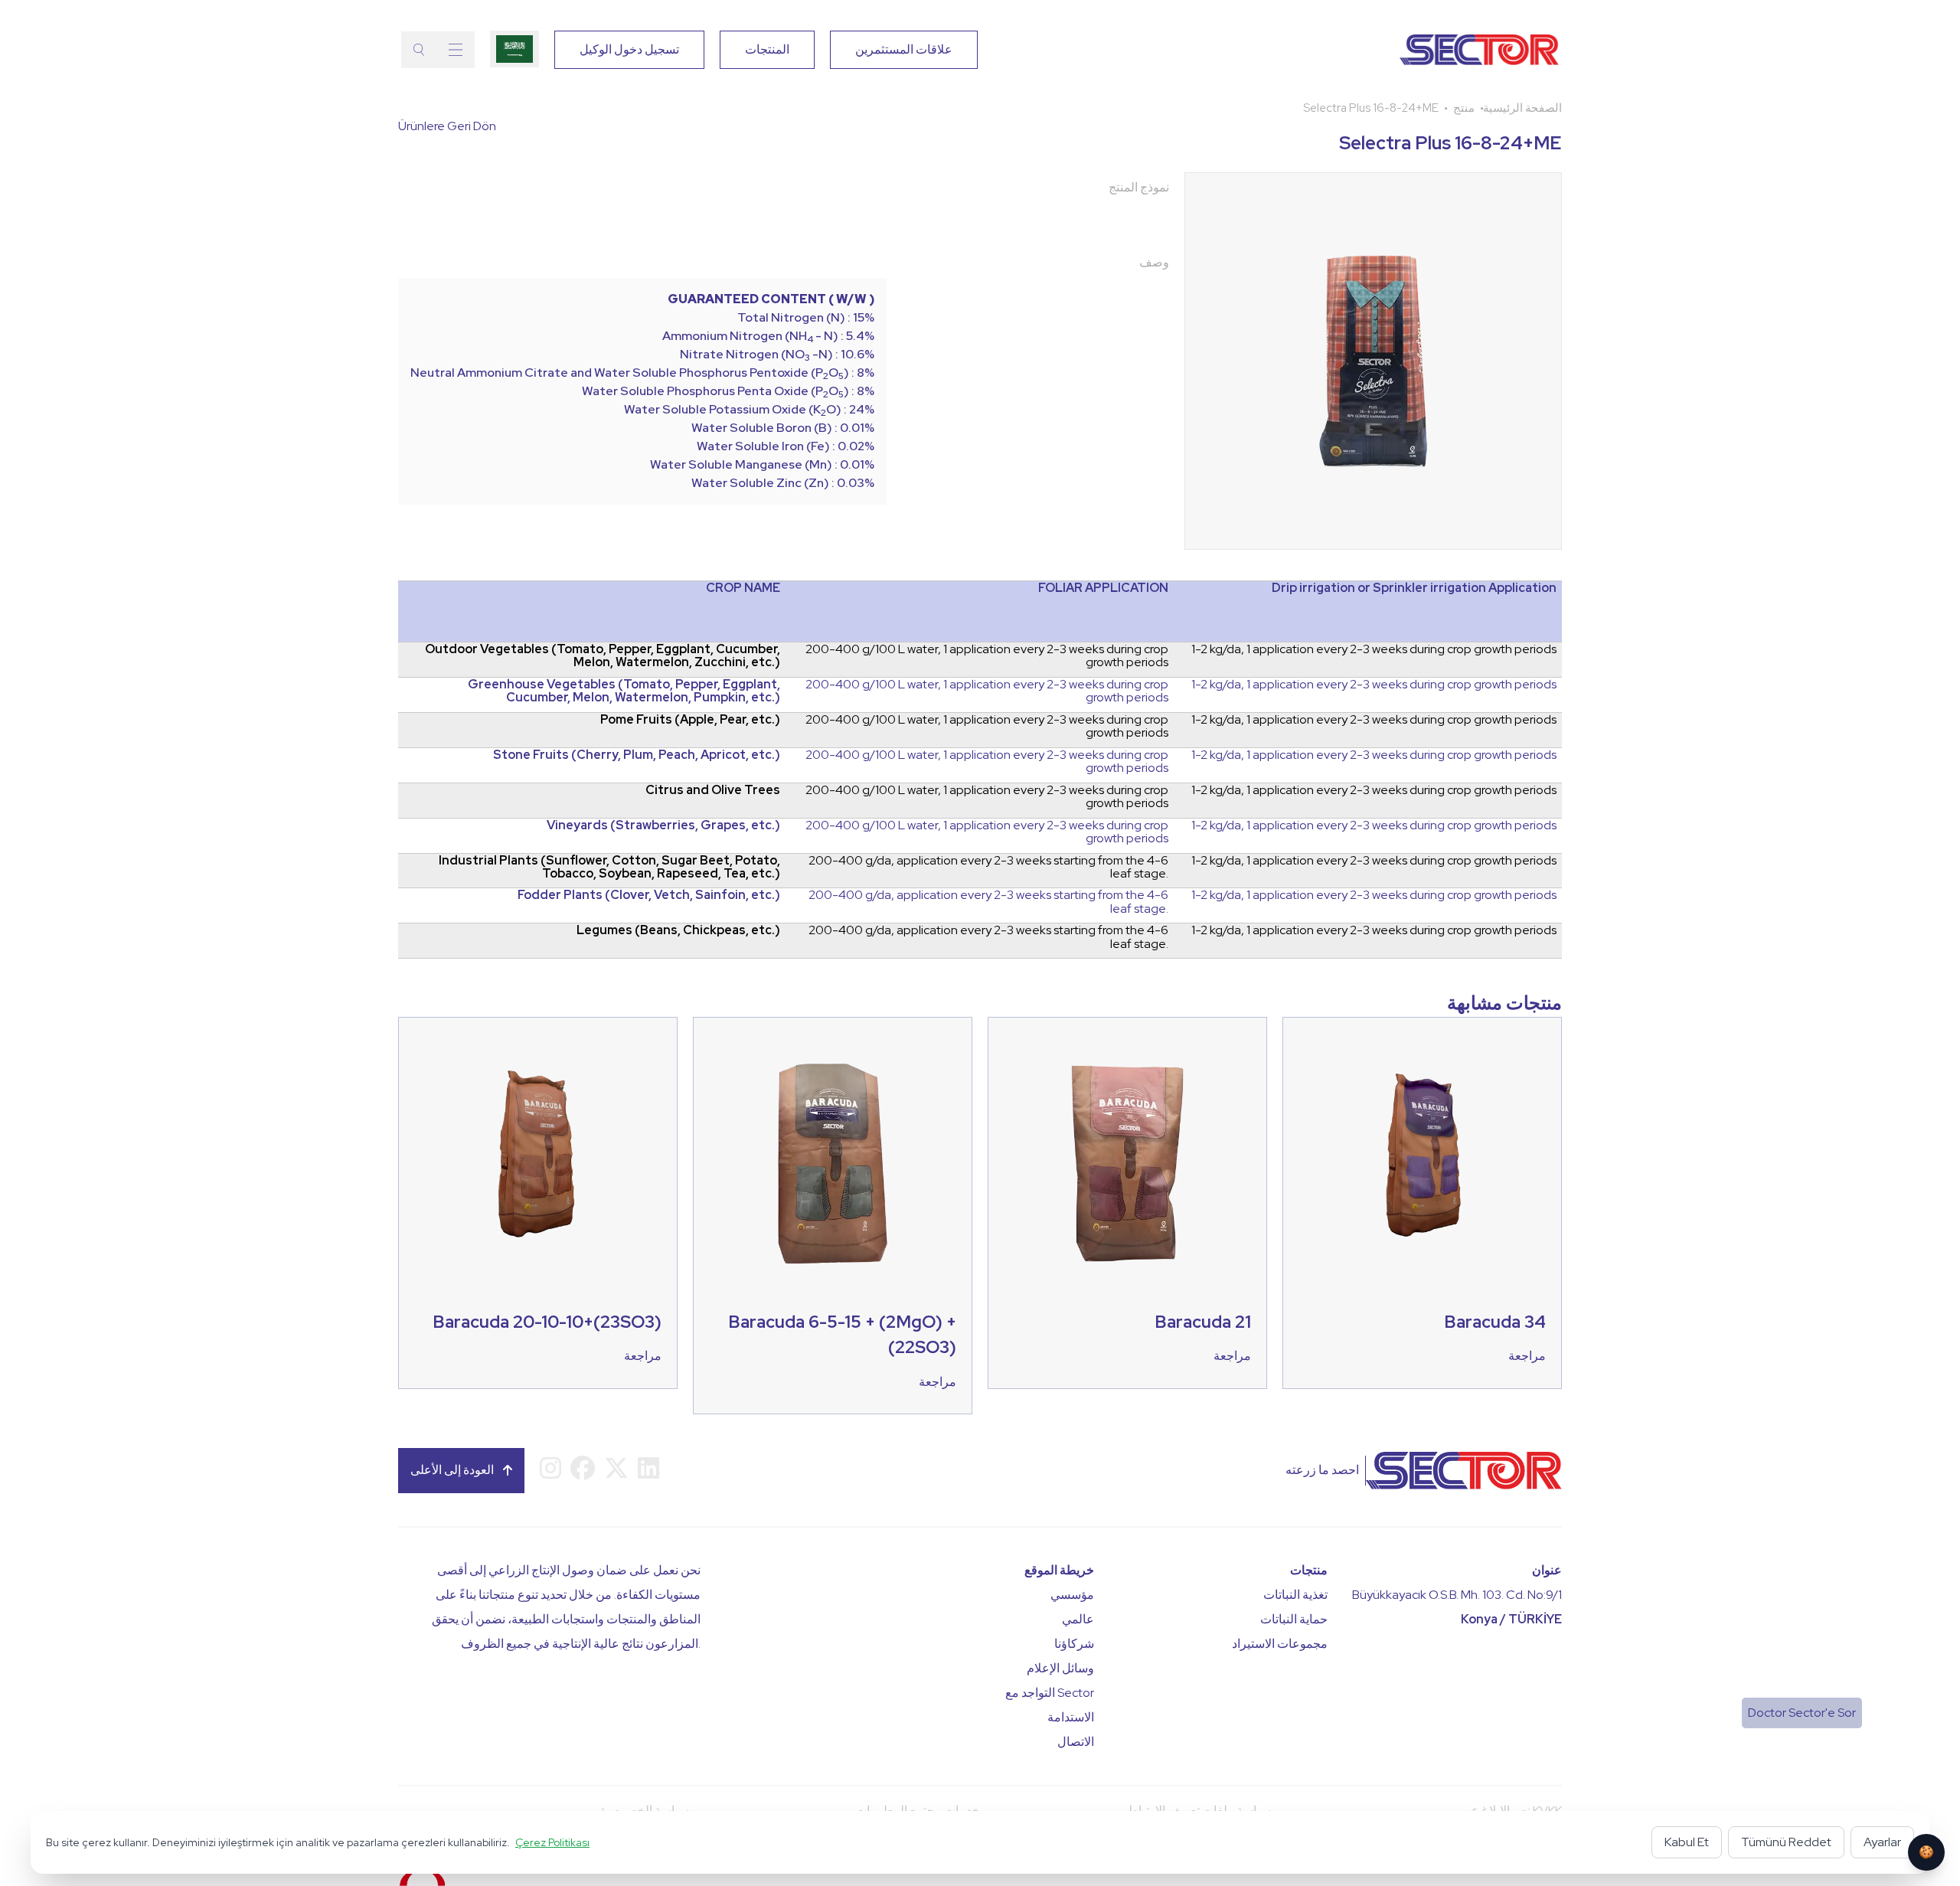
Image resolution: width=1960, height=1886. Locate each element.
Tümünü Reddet (1786, 1842)
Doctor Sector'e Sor (1802, 1713)
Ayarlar (1882, 1842)
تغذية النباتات (1295, 1595)
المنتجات (767, 49)
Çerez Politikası (552, 1842)
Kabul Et (1687, 1842)
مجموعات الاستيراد (1280, 1644)
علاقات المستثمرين (904, 49)
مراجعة (643, 1356)
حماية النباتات (1294, 1619)
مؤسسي (1072, 1595)
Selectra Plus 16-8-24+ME (1371, 108)
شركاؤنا (1074, 1644)
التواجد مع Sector (1050, 1693)
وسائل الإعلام (1060, 1668)
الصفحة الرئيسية (1522, 108)
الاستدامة (1071, 1717)
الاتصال (1076, 1742)
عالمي (1078, 1619)
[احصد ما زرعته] (1428, 50)
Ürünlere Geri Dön (447, 126)
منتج (1464, 108)
